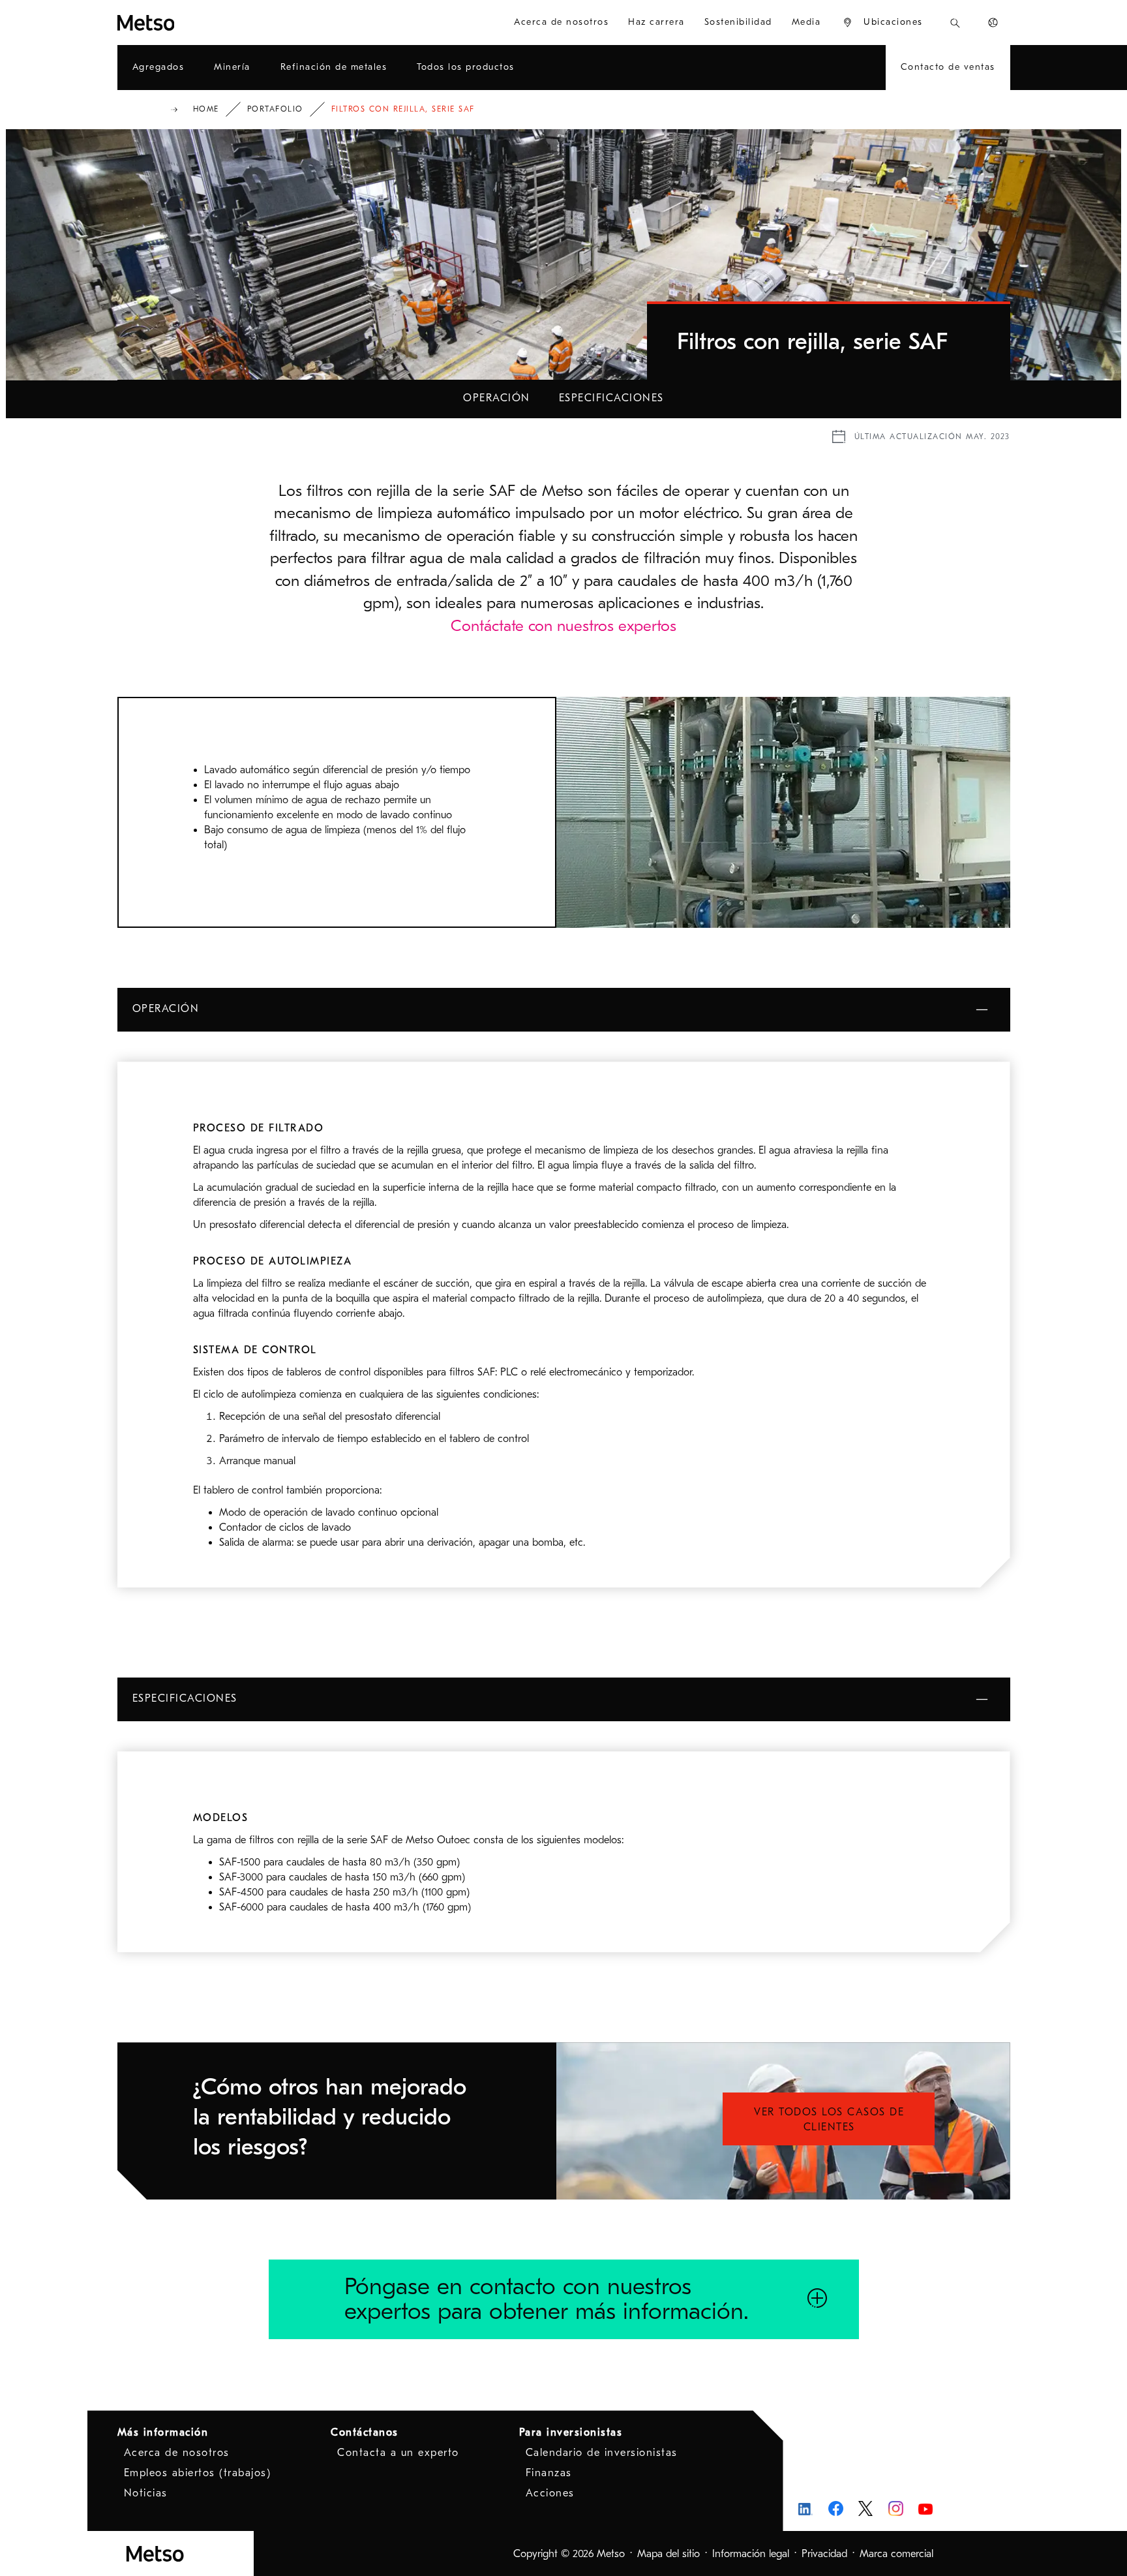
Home (206, 109)
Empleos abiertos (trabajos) (198, 2473)
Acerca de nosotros (177, 2453)
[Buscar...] (955, 23)
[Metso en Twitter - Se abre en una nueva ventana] (866, 2509)
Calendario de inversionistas (602, 2453)
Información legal (751, 2554)
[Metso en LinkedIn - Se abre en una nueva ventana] (806, 2508)
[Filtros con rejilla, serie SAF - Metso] (193, 23)
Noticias (146, 2493)
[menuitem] (882, 23)
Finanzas (549, 2473)
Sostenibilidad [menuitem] (738, 22)
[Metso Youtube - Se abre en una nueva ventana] (926, 2508)
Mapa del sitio (669, 2554)
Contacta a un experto (398, 2453)
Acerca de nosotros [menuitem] (561, 22)
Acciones (550, 2493)
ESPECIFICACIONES (611, 398)
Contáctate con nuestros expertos (563, 626)
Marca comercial (896, 2554)
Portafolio (275, 109)
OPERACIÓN (497, 398)
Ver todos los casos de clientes (829, 2120)
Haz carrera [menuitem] (656, 22)
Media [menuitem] (806, 22)
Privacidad (824, 2554)
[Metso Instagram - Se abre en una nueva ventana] (896, 2508)
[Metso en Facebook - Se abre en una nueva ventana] (836, 2508)
